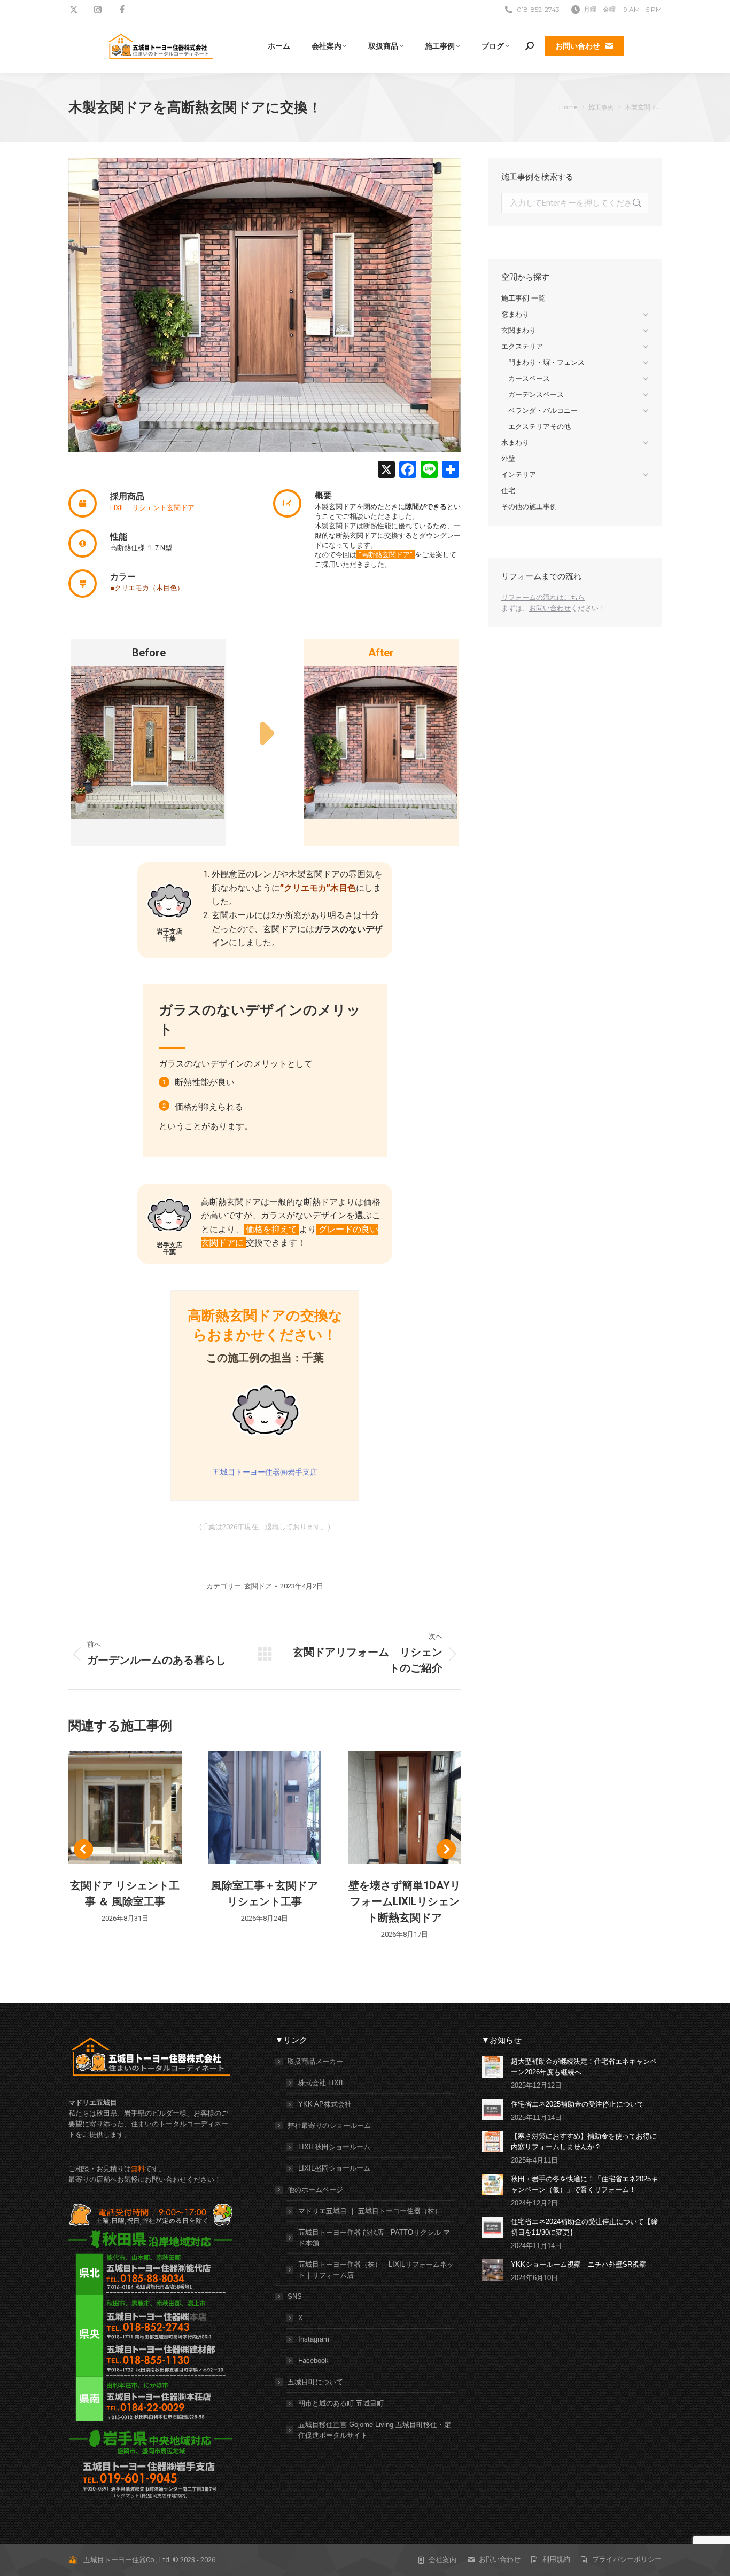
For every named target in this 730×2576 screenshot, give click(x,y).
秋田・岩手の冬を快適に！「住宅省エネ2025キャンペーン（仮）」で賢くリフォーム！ (584, 2184)
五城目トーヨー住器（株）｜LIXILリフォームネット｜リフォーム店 (376, 2270)
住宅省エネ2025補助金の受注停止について (577, 2104)
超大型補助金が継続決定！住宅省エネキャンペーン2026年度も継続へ (584, 2067)
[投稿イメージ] (492, 2067)
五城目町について (315, 2382)
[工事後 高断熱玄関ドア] (380, 743)
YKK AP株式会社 (325, 2104)
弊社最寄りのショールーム (329, 2125)
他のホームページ (315, 2190)
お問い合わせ (550, 608)
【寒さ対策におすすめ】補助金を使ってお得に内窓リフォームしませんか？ (584, 2142)
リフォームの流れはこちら (543, 597)
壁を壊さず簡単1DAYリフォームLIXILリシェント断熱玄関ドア (405, 1901)
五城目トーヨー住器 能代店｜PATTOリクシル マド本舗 (374, 2238)
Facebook (313, 2360)
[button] (83, 1849)
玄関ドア (258, 1586)
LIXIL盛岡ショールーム (334, 2168)
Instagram (314, 2339)
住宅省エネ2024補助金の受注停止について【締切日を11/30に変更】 (584, 2227)
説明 (125, 1807)
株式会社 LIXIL (321, 2083)
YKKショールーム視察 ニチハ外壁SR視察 (578, 2264)
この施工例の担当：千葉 (265, 1358)
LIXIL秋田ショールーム (334, 2147)
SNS (295, 2296)
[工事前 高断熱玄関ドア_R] (148, 743)
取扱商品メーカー (315, 2061)
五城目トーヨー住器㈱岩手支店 (265, 1472)
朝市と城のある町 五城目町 (341, 2403)
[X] (386, 471)
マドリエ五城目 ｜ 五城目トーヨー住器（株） (370, 2211)
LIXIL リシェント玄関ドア (152, 508)
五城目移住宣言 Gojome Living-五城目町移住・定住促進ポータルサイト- (375, 2430)
